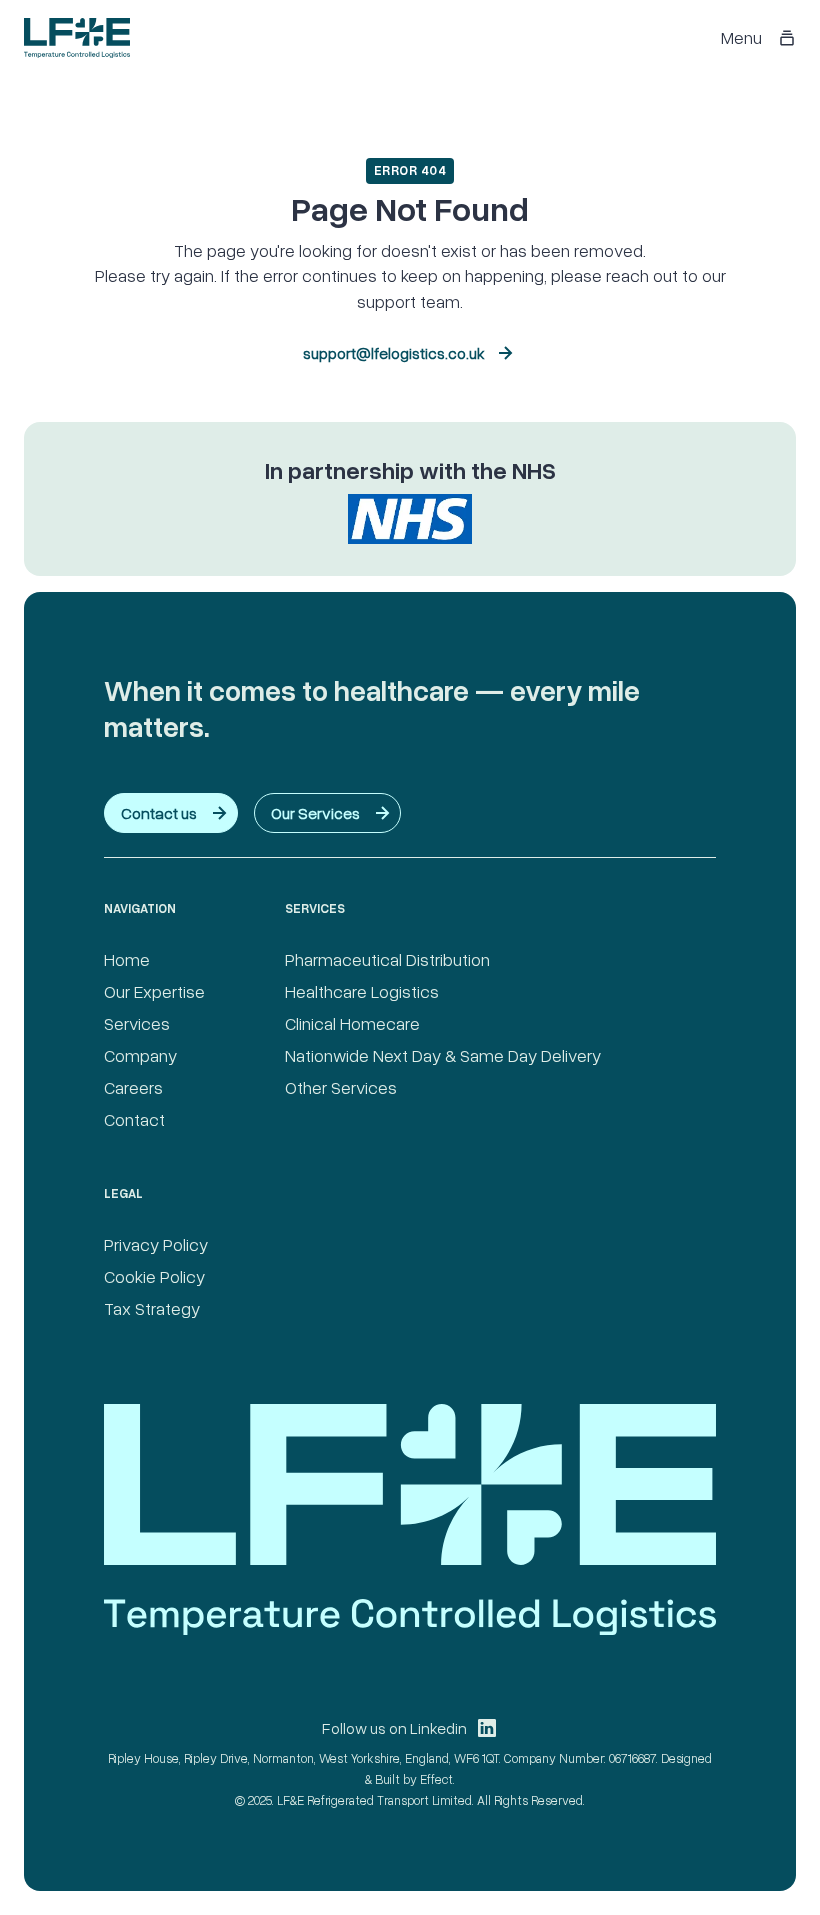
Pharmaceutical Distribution (387, 959)
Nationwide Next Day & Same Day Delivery (443, 1055)
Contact (134, 1119)
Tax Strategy (152, 1308)
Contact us (159, 813)
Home (127, 959)
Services (137, 1023)
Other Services (341, 1087)
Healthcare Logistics (362, 991)
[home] (77, 38)
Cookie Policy (154, 1276)
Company (140, 1055)
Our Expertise (154, 991)
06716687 (632, 1758)
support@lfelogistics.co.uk (394, 353)
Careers (133, 1087)
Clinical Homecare (352, 1023)
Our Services (315, 813)
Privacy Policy (156, 1244)
